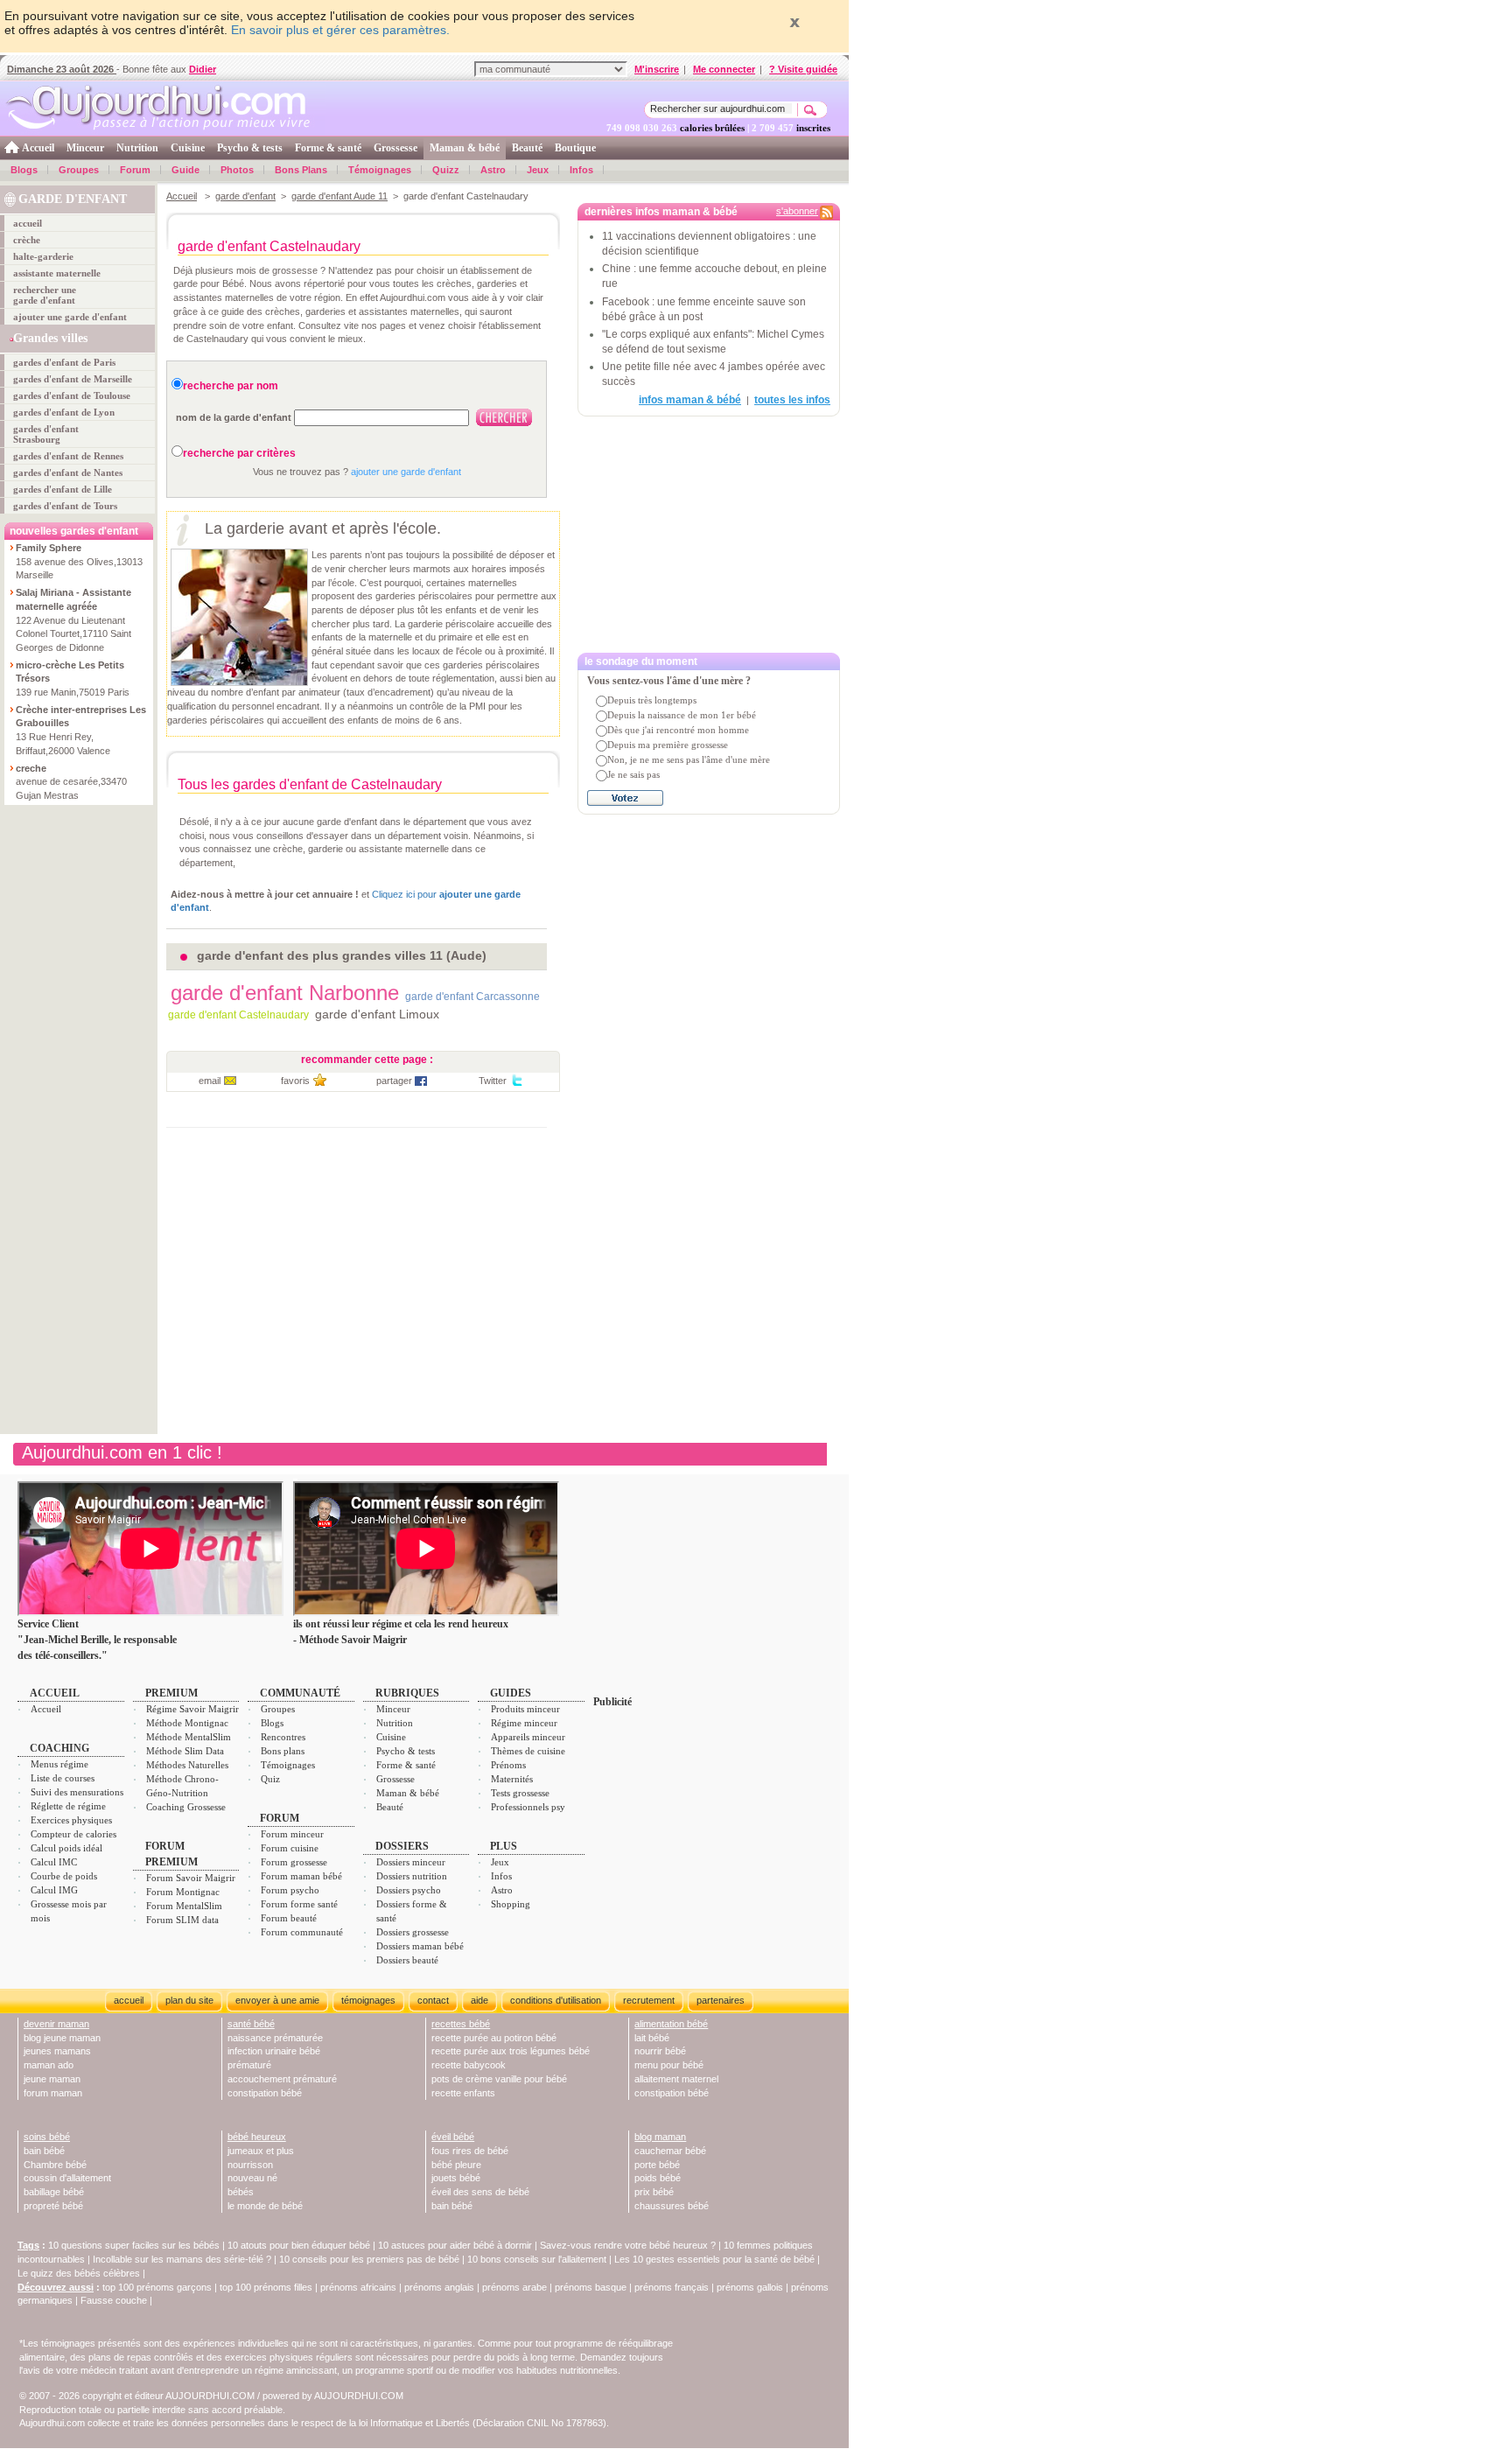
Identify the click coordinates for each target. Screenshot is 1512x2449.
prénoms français (672, 2287)
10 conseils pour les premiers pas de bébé (369, 2259)
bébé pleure (456, 2165)
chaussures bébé (672, 2206)
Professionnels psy (528, 1807)
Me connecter (724, 69)
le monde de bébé (265, 2206)
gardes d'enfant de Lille (63, 489)
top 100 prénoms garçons (157, 2287)
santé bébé (251, 2024)
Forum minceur (292, 1834)
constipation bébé (265, 2093)
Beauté (527, 148)
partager (394, 1081)
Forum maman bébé (301, 1876)
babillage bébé (54, 2192)
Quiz (270, 1779)
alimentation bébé (671, 2024)
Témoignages (380, 170)
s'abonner (797, 211)
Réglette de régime (68, 1806)
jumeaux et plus (261, 2151)
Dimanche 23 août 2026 (62, 69)
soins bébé (47, 2137)
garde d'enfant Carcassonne (472, 997)
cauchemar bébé (670, 2151)
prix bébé (654, 2192)
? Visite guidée (803, 69)
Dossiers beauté (407, 1960)
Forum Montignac (183, 1892)
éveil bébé (453, 2137)
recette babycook (469, 2065)
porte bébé (657, 2165)
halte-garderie (43, 256)
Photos (237, 170)
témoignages (368, 2000)
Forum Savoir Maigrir (191, 1878)
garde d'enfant (245, 196)
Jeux (538, 170)
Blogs (24, 170)
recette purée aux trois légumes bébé (511, 2051)
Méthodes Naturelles (187, 1765)
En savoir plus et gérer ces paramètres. (340, 30)
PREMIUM (171, 1693)
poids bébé (658, 2178)
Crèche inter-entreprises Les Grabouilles (81, 717)
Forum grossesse (294, 1862)
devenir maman (56, 2024)
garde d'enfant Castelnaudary (238, 1015)
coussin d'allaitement (67, 2178)
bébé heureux (257, 2137)
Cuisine (188, 148)
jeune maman (52, 2079)
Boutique (575, 148)
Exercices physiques (71, 1820)
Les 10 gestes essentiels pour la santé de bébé (714, 2259)
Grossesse (395, 148)
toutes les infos (792, 400)
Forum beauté (289, 1918)
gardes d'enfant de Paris (64, 362)
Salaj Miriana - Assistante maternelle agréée (73, 599)
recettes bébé (461, 2024)
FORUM (280, 1818)
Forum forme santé (299, 1904)
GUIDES (511, 1693)
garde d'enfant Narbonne (285, 993)
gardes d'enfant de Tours (65, 506)
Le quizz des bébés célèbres (79, 2273)
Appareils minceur (528, 1737)
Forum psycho (290, 1890)
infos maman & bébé (690, 400)
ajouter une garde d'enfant (70, 317)
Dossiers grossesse (413, 1932)
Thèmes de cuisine (528, 1751)
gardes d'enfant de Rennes (68, 456)
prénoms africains (358, 2287)
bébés (241, 2192)
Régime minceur (524, 1723)
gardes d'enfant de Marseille (73, 379)
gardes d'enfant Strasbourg (46, 434)
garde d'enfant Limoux (377, 1014)
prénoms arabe (514, 2287)
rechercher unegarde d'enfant (45, 295)
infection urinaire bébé (274, 2051)
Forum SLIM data (182, 1920)
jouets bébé (456, 2178)
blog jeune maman (62, 2038)
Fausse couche (114, 2300)
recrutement (649, 2000)
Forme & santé (328, 148)
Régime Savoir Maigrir (192, 1709)
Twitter (493, 1081)
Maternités (512, 1779)
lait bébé (652, 2038)
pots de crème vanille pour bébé (499, 2079)
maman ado (49, 2065)
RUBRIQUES (407, 1693)
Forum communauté (302, 1932)
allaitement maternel (676, 2079)
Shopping (511, 1904)
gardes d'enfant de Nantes (68, 472)
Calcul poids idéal (66, 1848)
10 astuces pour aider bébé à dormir (456, 2245)
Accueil (38, 148)
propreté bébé (53, 2206)
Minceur (85, 148)
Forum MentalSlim (184, 1906)
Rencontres (283, 1737)
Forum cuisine (290, 1848)
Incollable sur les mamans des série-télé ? (182, 2259)
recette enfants (463, 2093)
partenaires (721, 2000)
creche (31, 768)
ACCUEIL (55, 1693)
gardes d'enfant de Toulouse (72, 395)
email (210, 1081)
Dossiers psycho (409, 1890)
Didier (203, 69)
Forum (135, 170)
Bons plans (283, 1751)
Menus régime (59, 1764)
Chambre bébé (55, 2165)
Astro (493, 170)
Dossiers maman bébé (420, 1946)
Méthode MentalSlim (189, 1737)
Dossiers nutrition (412, 1876)
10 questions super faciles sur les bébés (134, 2245)
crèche (27, 240)
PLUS (504, 1846)
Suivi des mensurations (77, 1792)
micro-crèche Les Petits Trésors (70, 672)
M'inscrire (657, 69)
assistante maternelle (57, 273)
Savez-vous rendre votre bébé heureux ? (628, 2245)
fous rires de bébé (470, 2151)
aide (479, 2000)
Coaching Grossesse (186, 1807)
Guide (185, 170)
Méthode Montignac (187, 1723)
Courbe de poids (64, 1876)
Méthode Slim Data (185, 1751)
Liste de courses (63, 1778)
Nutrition (137, 148)
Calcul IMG (54, 1890)
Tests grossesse (520, 1793)
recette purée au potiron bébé (494, 2038)
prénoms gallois (750, 2287)
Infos (581, 170)
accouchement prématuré (282, 2079)
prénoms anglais (439, 2287)
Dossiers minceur (411, 1862)
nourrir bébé (660, 2051)
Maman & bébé (465, 148)
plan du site (189, 2000)
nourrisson (250, 2165)
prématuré (249, 2065)
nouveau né (252, 2178)
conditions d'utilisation (556, 2000)
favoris (295, 1081)
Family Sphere (49, 548)
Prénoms (508, 1765)
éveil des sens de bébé (480, 2192)
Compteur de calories (73, 1834)
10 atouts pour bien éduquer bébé (299, 2245)
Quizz (446, 170)
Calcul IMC (54, 1862)
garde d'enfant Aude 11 (339, 196)
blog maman (660, 2137)
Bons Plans (301, 170)
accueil (28, 223)
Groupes (79, 170)
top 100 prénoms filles (266, 2287)
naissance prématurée (275, 2038)
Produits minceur (525, 1709)
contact (433, 2000)
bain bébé (44, 2151)
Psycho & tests (250, 148)
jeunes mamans (57, 2051)
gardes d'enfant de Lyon (64, 412)
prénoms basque (591, 2287)
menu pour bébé (669, 2065)
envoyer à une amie (277, 2000)
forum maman (53, 2093)
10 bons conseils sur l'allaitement (537, 2259)
